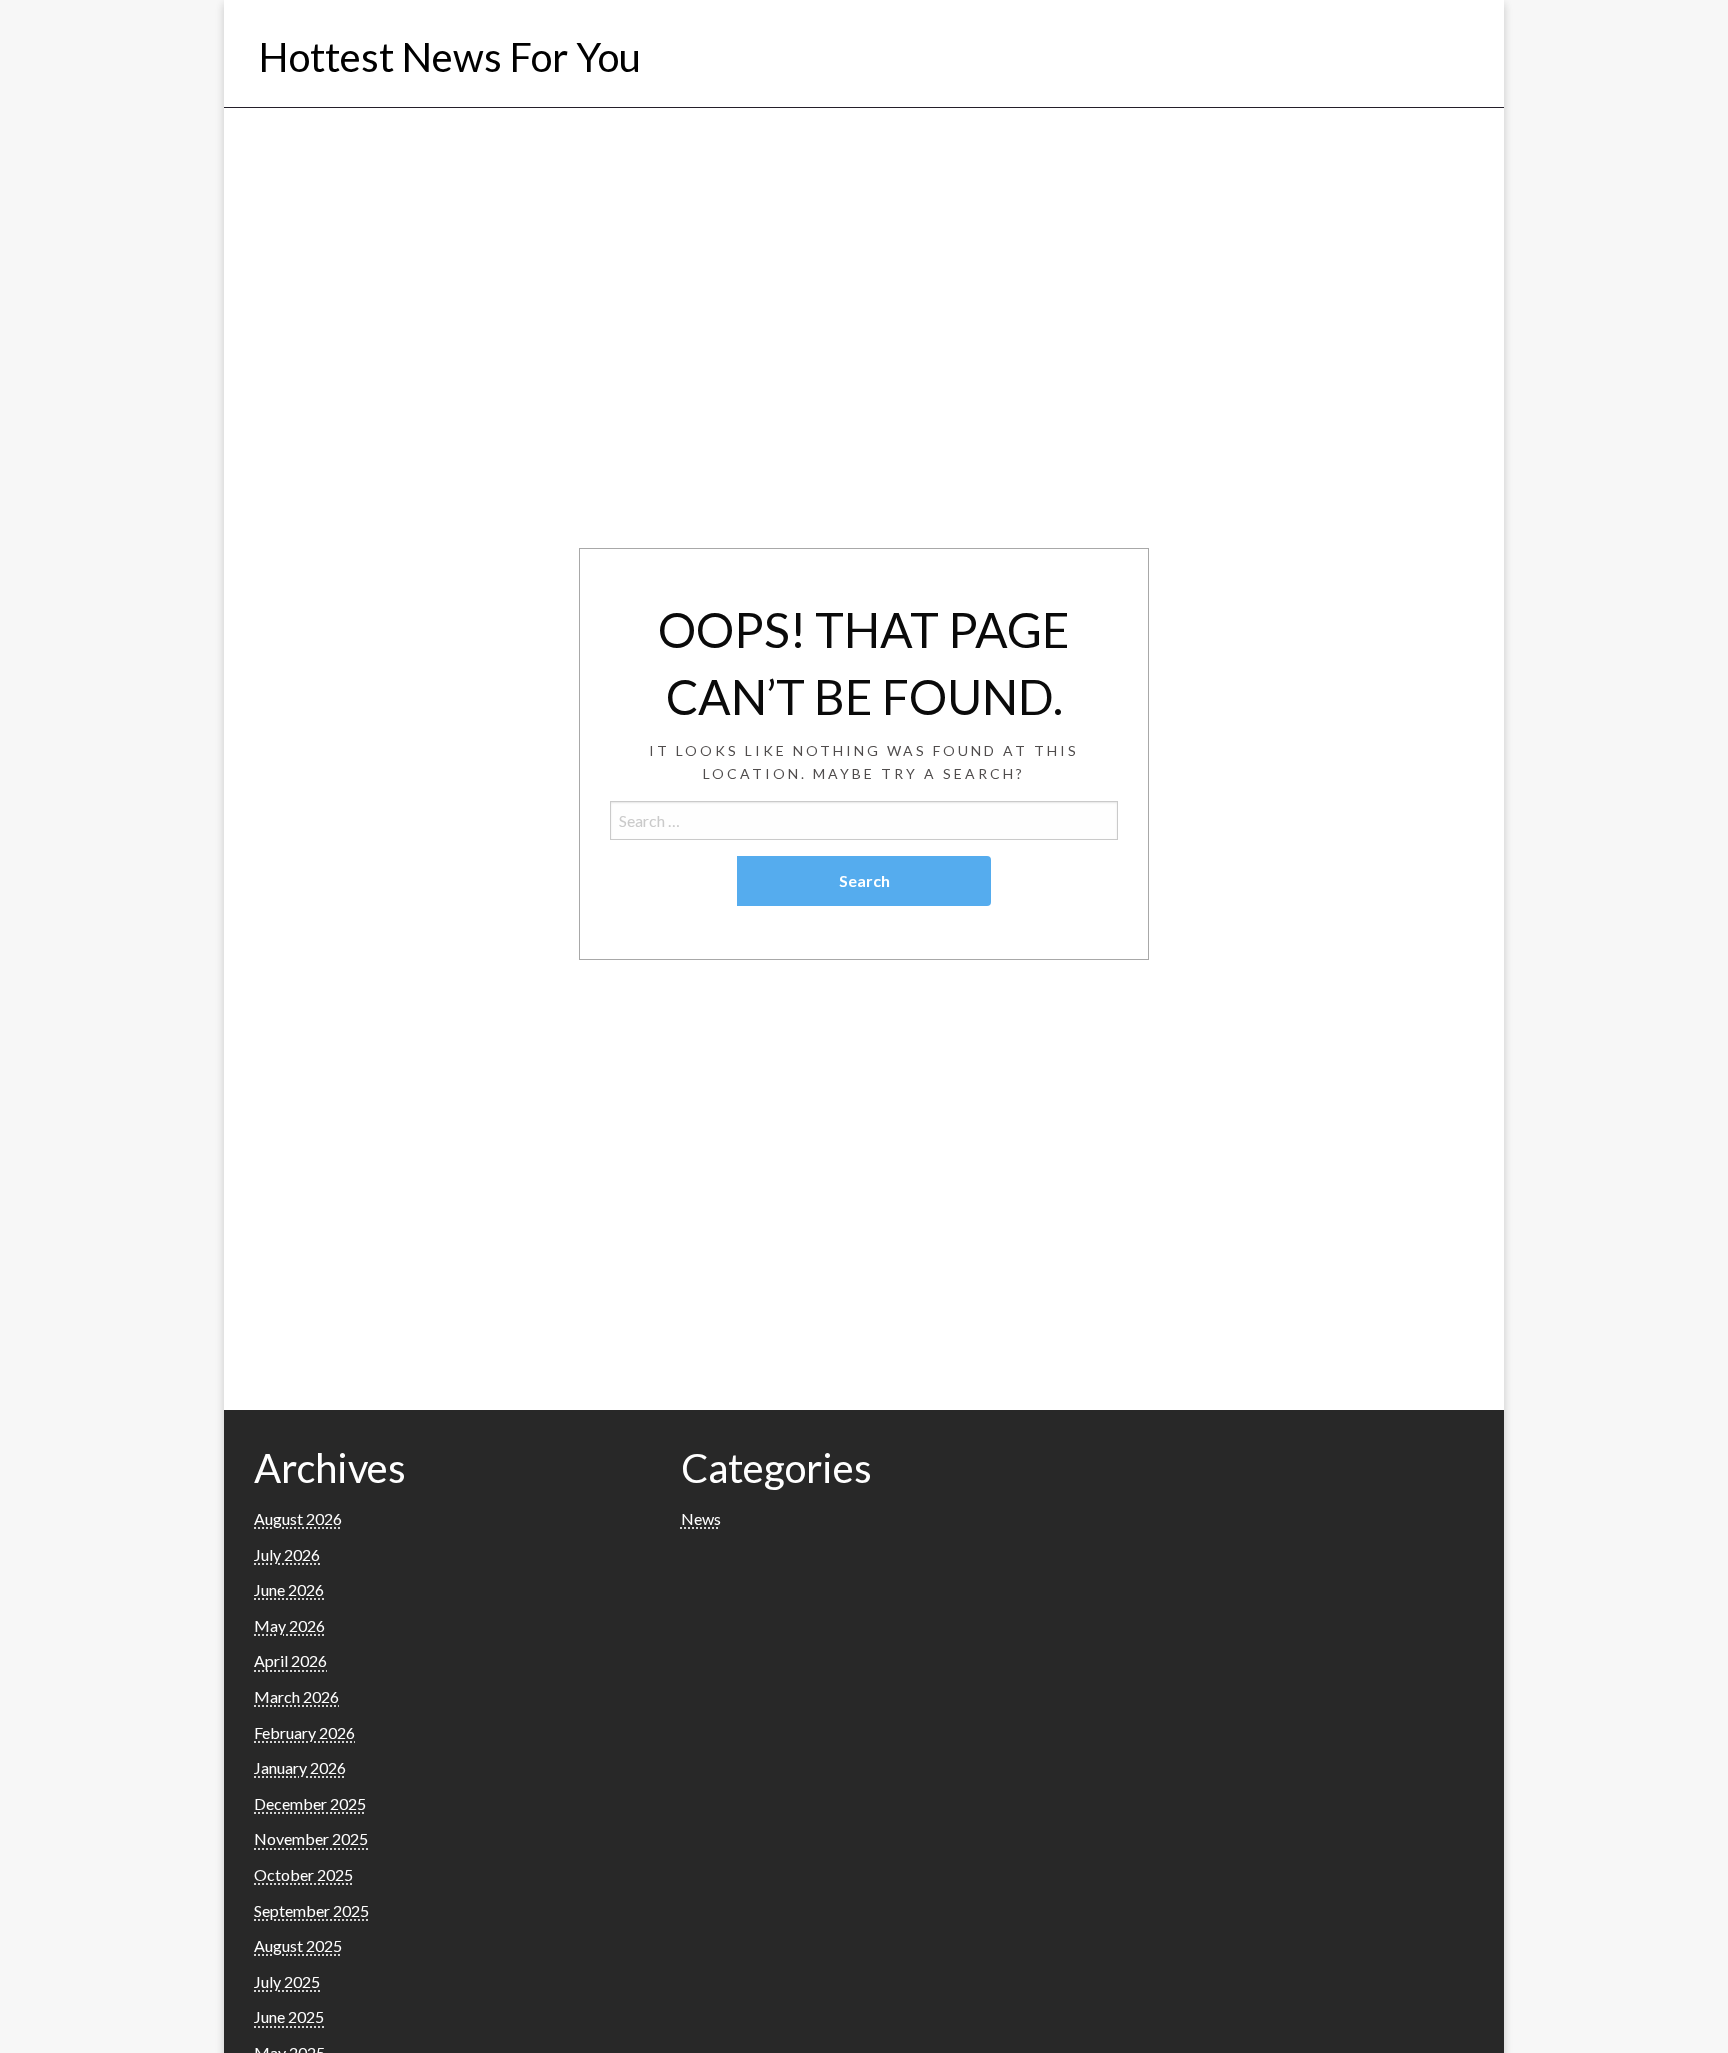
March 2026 (296, 1696)
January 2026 (300, 1767)
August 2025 (298, 1945)
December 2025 (310, 1803)
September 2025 (311, 1910)
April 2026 (290, 1660)
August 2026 (298, 1518)
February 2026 (304, 1732)
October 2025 (303, 1874)
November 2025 (311, 1838)
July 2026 (287, 1554)
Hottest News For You (450, 57)
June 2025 (289, 2016)
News (701, 1518)
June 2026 (289, 1589)
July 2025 (287, 1981)
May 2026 (289, 1625)
